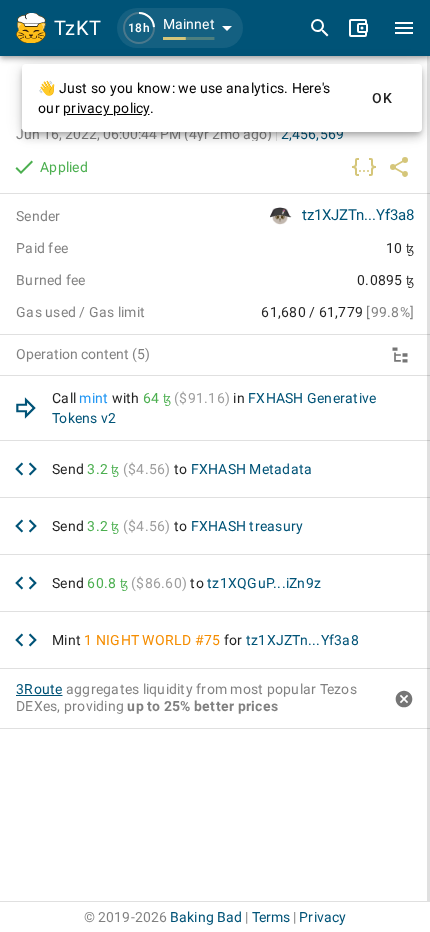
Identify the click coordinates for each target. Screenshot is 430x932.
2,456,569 (312, 134)
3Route (39, 689)
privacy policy (106, 108)
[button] (180, 28)
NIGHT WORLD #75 (158, 640)
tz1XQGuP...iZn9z (264, 583)
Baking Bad (206, 917)
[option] (215, 408)
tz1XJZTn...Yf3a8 (358, 215)
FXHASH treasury (247, 526)
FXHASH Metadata (252, 469)
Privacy (322, 917)
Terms (271, 917)
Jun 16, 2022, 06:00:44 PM (144, 134)
